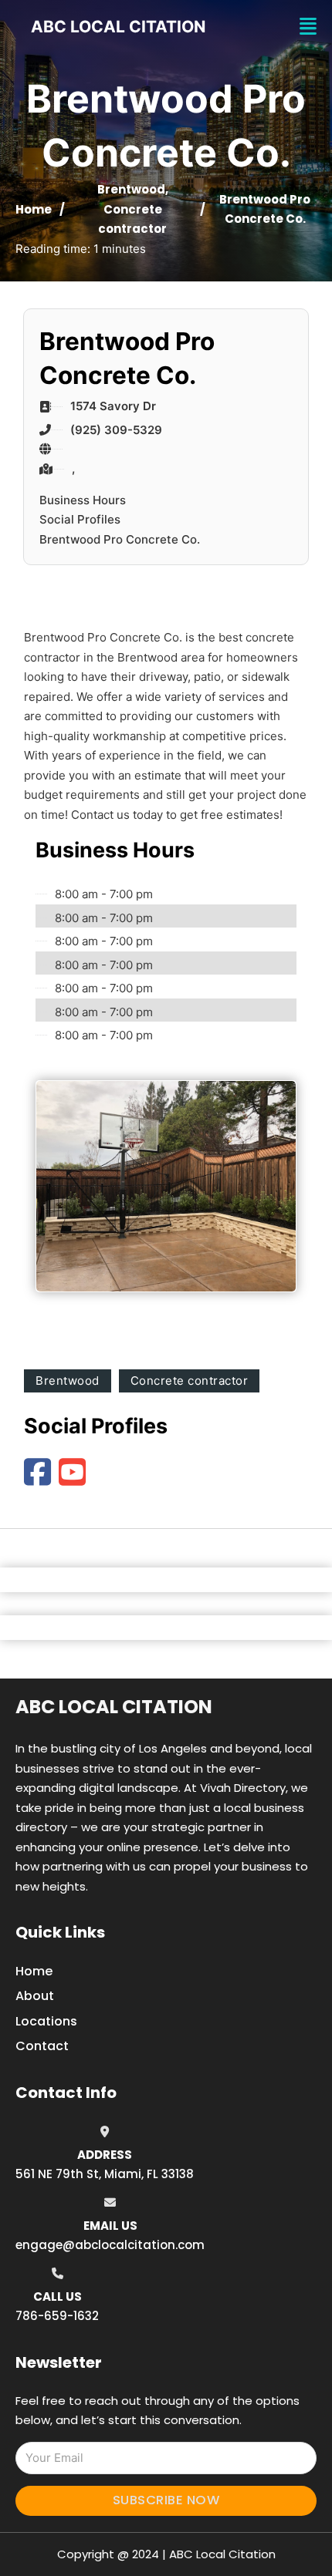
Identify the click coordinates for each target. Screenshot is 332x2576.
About (35, 1996)
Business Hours (83, 500)
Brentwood (131, 189)
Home (34, 209)
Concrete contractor (190, 1381)
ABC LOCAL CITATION (118, 27)
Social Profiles (80, 519)
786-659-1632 (57, 2316)
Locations (46, 2021)
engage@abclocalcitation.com (110, 2245)
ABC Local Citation (114, 1707)
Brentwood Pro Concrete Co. (120, 539)
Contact (42, 2046)
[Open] (308, 27)
